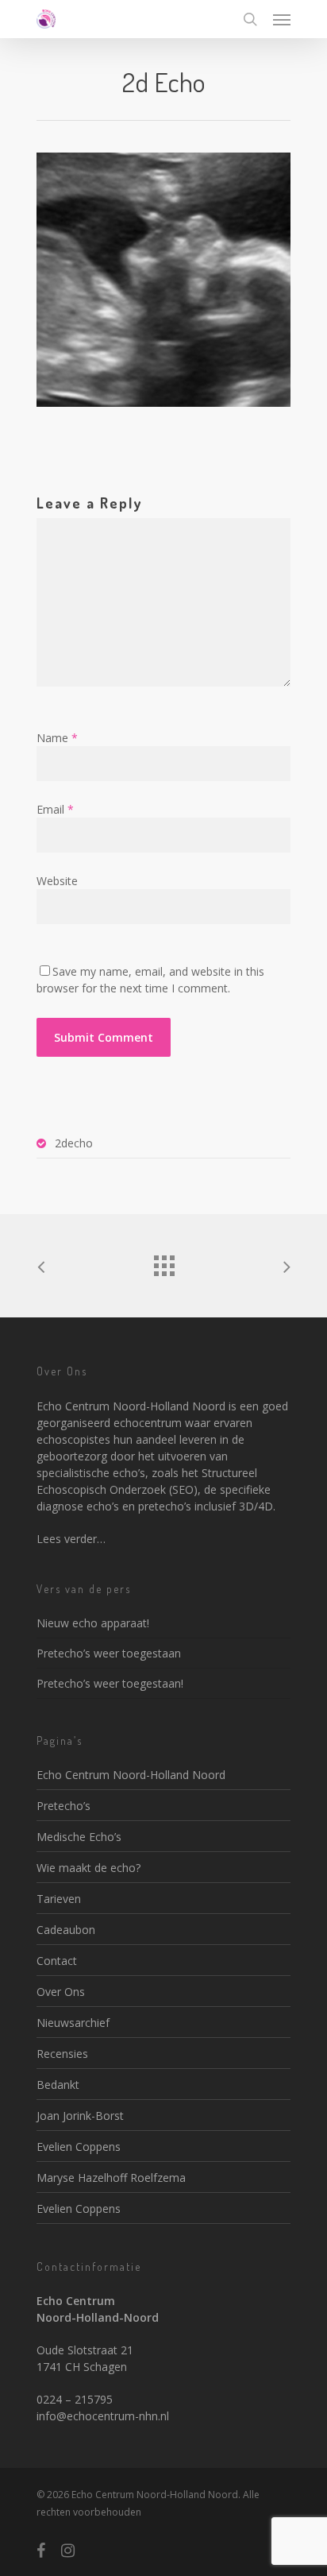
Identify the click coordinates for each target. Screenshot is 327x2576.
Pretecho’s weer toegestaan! (110, 1683)
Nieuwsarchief (73, 2023)
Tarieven (59, 1899)
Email (55, 809)
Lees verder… (71, 1539)
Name (57, 738)
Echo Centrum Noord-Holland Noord (131, 1775)
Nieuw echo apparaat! (93, 1623)
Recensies (62, 2054)
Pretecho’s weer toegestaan (109, 1653)
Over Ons (61, 1992)
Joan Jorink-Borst (80, 2116)
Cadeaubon (66, 1930)
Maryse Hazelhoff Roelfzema (111, 2178)
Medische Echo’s (79, 1837)
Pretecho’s (63, 1806)
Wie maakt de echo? (88, 1868)
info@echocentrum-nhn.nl (103, 2416)
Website (57, 881)
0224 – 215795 (75, 2399)
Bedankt (58, 2085)
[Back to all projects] (163, 1262)
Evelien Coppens (79, 2147)
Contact (57, 1961)
